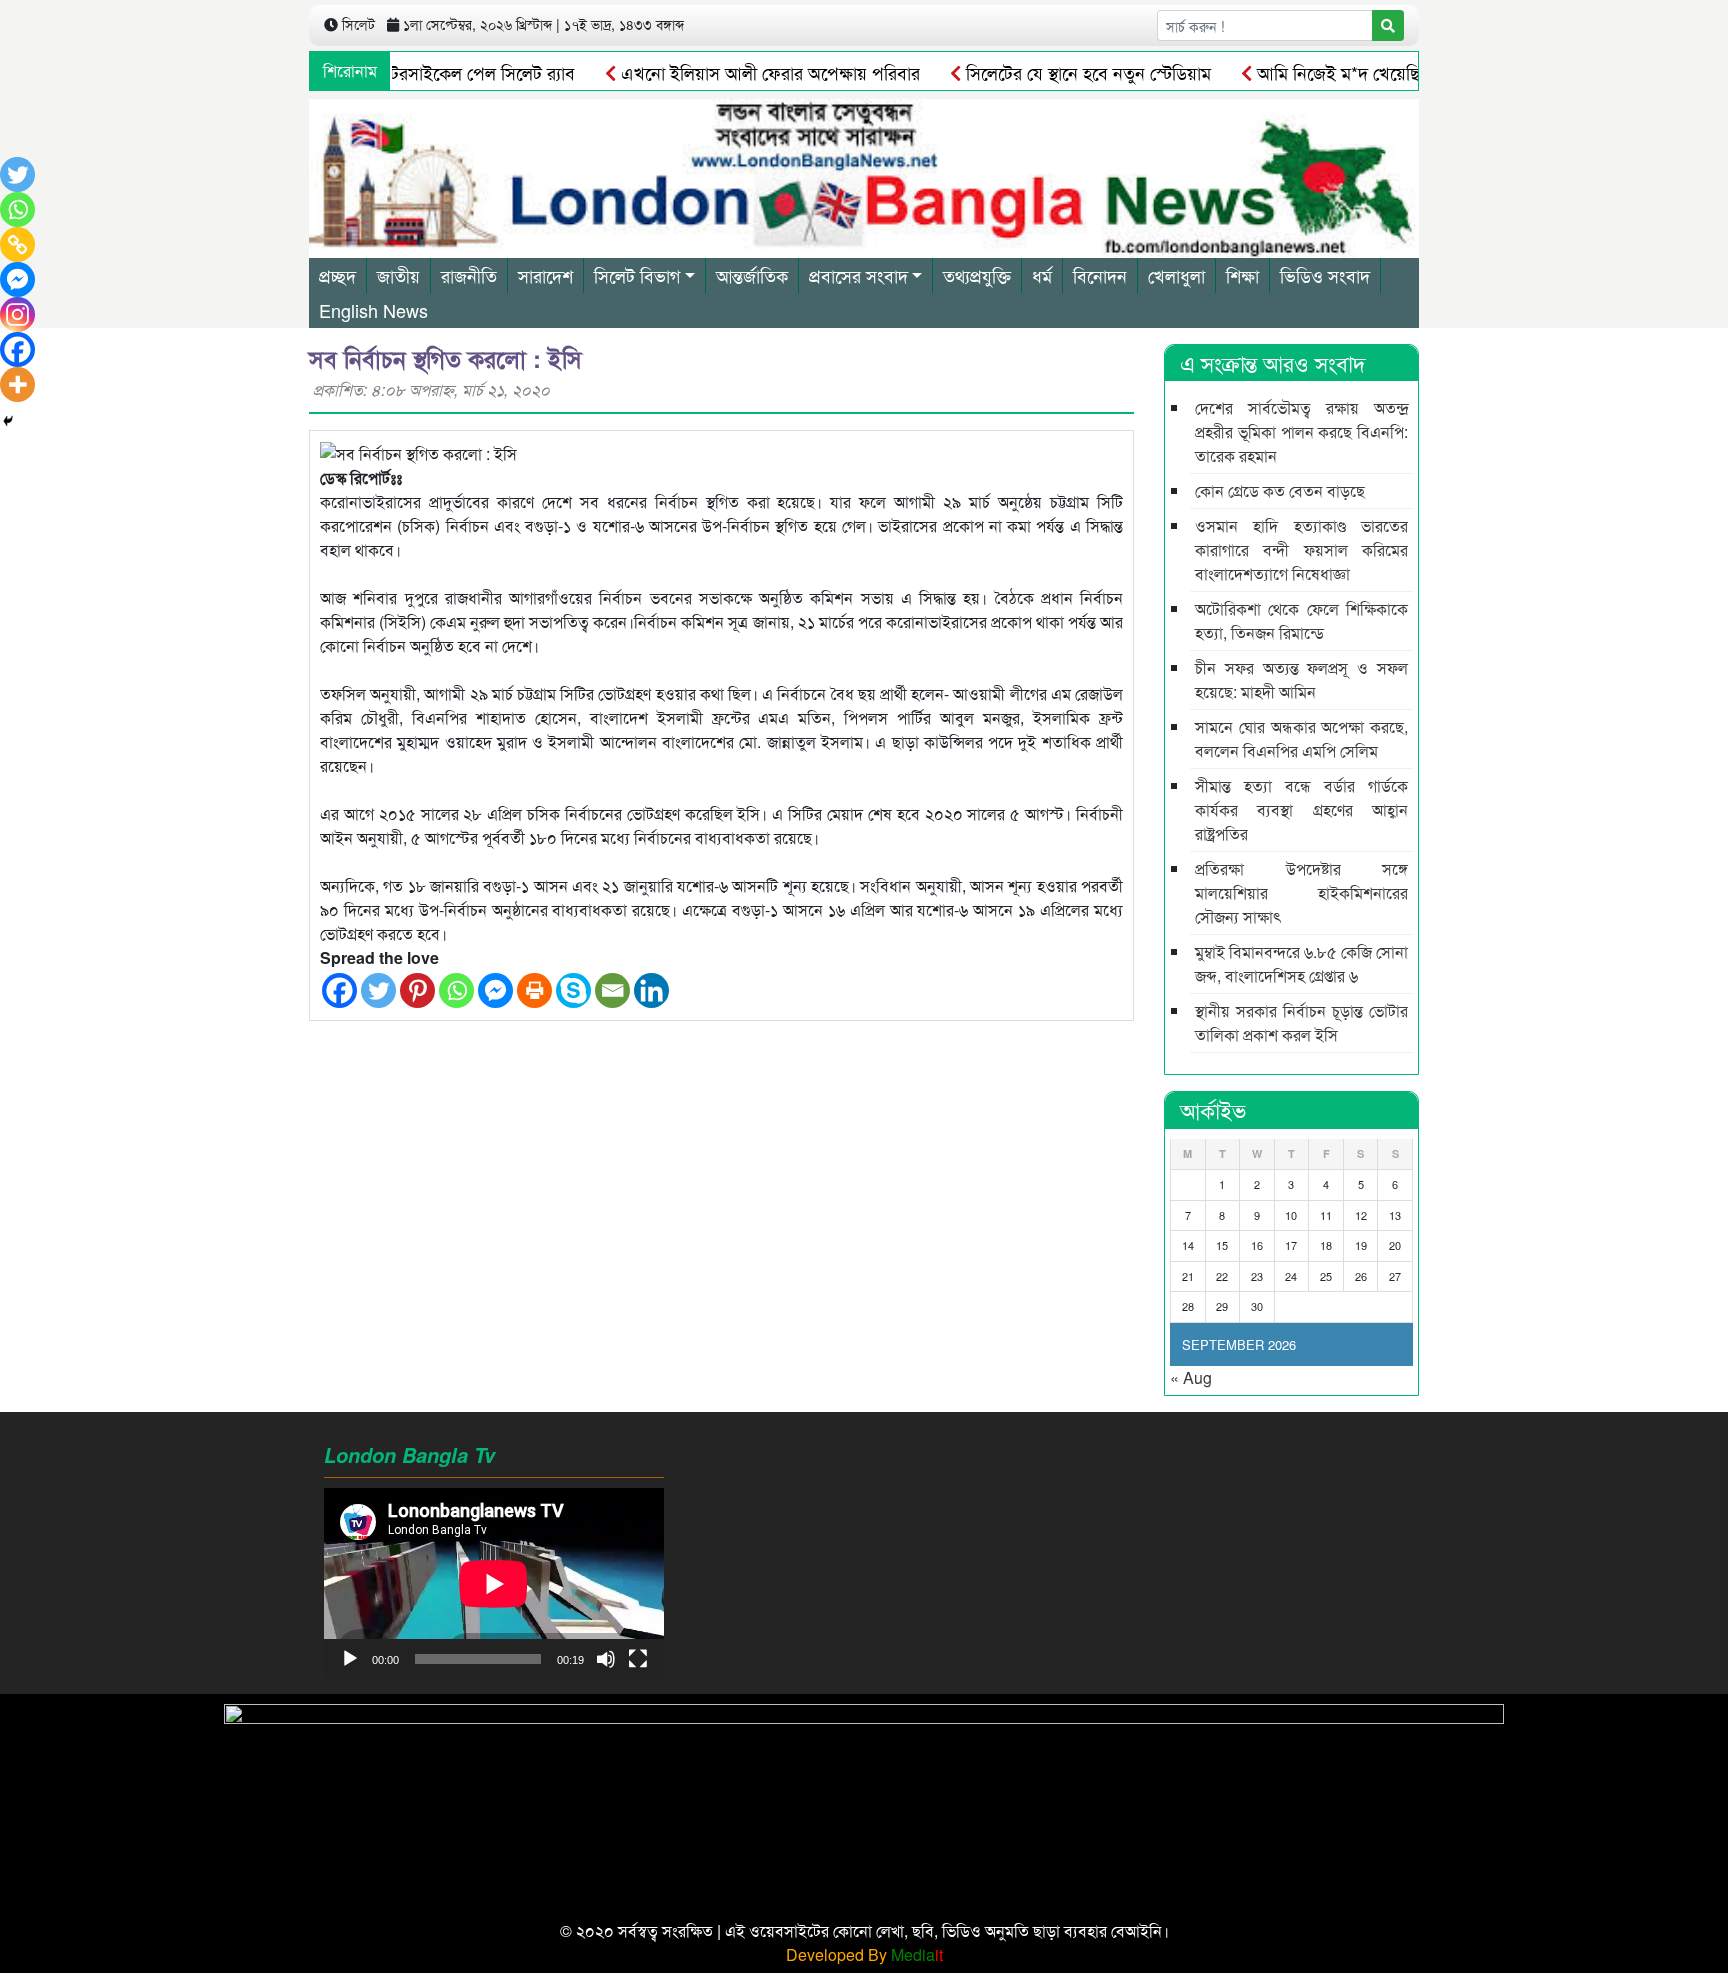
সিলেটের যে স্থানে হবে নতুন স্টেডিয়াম (1045, 72)
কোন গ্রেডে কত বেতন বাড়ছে (1280, 490)
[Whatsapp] (456, 990)
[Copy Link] (17, 244)
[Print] (534, 990)
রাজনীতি (469, 275)
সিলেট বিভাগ (637, 275)
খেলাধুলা (1176, 275)
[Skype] (573, 990)
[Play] (350, 1659)
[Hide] (8, 421)
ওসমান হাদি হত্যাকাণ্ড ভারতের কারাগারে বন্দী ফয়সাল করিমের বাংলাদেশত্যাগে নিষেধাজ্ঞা (1301, 549)
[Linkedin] (651, 990)
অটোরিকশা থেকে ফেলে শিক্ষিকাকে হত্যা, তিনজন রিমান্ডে (1301, 620)
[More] (17, 384)
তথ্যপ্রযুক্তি (977, 275)
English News (373, 310)
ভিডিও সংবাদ (1325, 275)
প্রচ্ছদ (337, 275)
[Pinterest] (417, 990)
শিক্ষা (1242, 275)
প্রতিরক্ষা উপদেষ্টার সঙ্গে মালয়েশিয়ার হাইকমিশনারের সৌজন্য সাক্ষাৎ (1301, 892)
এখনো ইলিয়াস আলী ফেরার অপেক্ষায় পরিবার (727, 72)
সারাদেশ (545, 275)
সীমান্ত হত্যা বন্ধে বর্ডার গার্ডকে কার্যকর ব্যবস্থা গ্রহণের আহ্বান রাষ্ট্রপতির (1301, 809)
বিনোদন (1100, 275)
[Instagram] (17, 314)
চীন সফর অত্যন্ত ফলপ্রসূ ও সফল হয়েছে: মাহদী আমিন (1301, 679)
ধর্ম (1042, 275)
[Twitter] (378, 990)
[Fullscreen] (638, 1659)
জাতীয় (398, 275)
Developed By (864, 1954)
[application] (494, 1583)
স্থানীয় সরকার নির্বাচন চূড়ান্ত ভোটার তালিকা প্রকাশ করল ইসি (1301, 1022)
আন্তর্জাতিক (752, 275)
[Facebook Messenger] (495, 990)
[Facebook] (339, 990)
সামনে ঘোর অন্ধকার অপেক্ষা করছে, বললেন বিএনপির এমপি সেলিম (1301, 738)
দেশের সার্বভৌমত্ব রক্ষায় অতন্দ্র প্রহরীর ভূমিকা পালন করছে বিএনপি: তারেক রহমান (1301, 431)
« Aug (1191, 1377)
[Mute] (606, 1659)
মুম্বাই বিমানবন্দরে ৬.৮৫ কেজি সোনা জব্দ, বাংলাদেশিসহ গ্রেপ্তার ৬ (1301, 963)
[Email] (612, 990)
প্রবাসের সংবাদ (858, 275)
